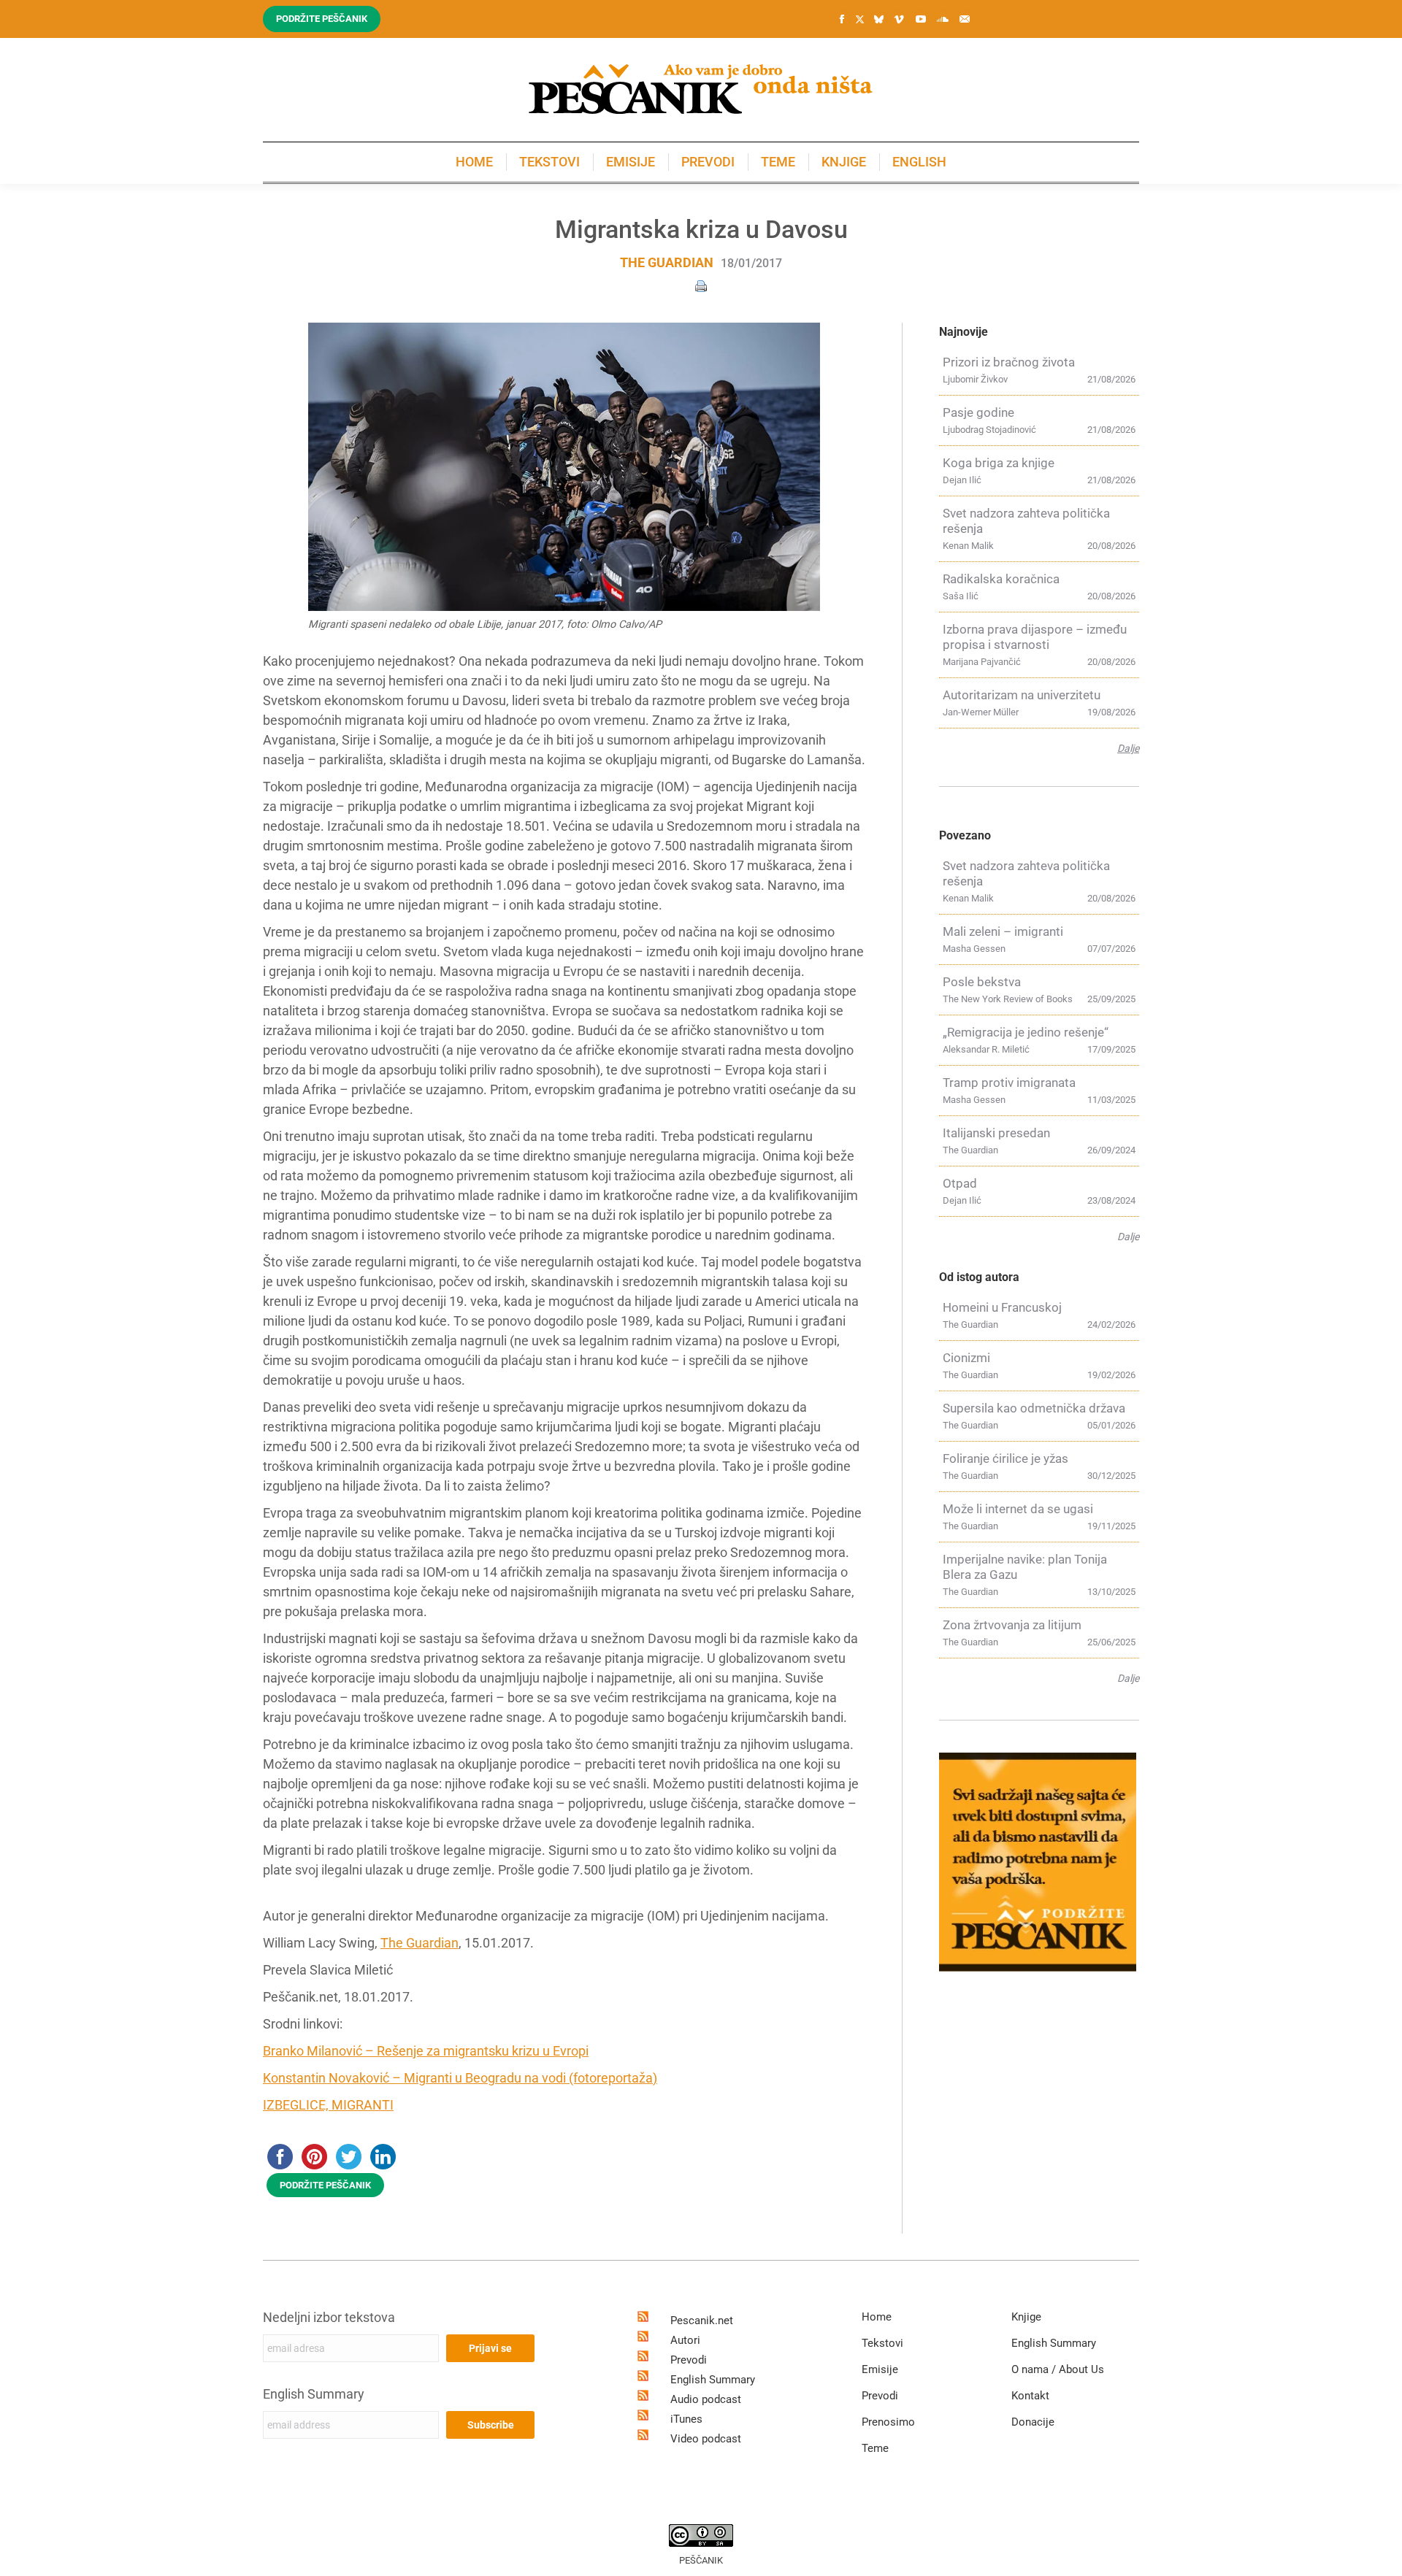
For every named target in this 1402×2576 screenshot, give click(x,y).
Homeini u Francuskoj (1002, 1307)
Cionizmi (966, 1358)
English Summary (314, 2394)
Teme (875, 2448)
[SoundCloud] (943, 19)
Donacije (1033, 2422)
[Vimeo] (899, 19)
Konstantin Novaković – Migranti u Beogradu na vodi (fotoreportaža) (460, 2078)
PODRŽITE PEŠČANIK (325, 2185)
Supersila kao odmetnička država (1034, 1408)
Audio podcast (706, 2399)
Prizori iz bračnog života (1009, 362)
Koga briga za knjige (999, 463)
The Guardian (667, 262)
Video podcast (706, 2439)
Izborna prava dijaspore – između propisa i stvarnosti (1035, 637)
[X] (859, 20)
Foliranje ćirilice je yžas (1005, 1458)
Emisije (880, 2369)
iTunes (686, 2419)
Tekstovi (882, 2343)
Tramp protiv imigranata (1009, 1083)
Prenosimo (888, 2422)
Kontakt (1030, 2396)
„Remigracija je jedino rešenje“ (1026, 1032)
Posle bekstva (982, 982)
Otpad (960, 1183)
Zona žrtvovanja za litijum (1012, 1625)
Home (877, 2317)
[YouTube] (921, 19)
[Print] (701, 285)
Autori (685, 2340)
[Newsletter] (965, 19)
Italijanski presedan (996, 1133)
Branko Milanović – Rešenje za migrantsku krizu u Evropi (426, 2051)
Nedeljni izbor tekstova (329, 2317)
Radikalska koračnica (1001, 579)
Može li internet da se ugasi (1018, 1509)
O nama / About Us (1058, 2369)
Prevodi (689, 2360)
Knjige (1026, 2317)
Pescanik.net (702, 2321)
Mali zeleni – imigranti (1003, 931)
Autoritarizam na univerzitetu (1022, 695)
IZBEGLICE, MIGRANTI (328, 2105)
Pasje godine (978, 412)
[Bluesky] (878, 20)
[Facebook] (842, 19)
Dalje (1128, 748)
